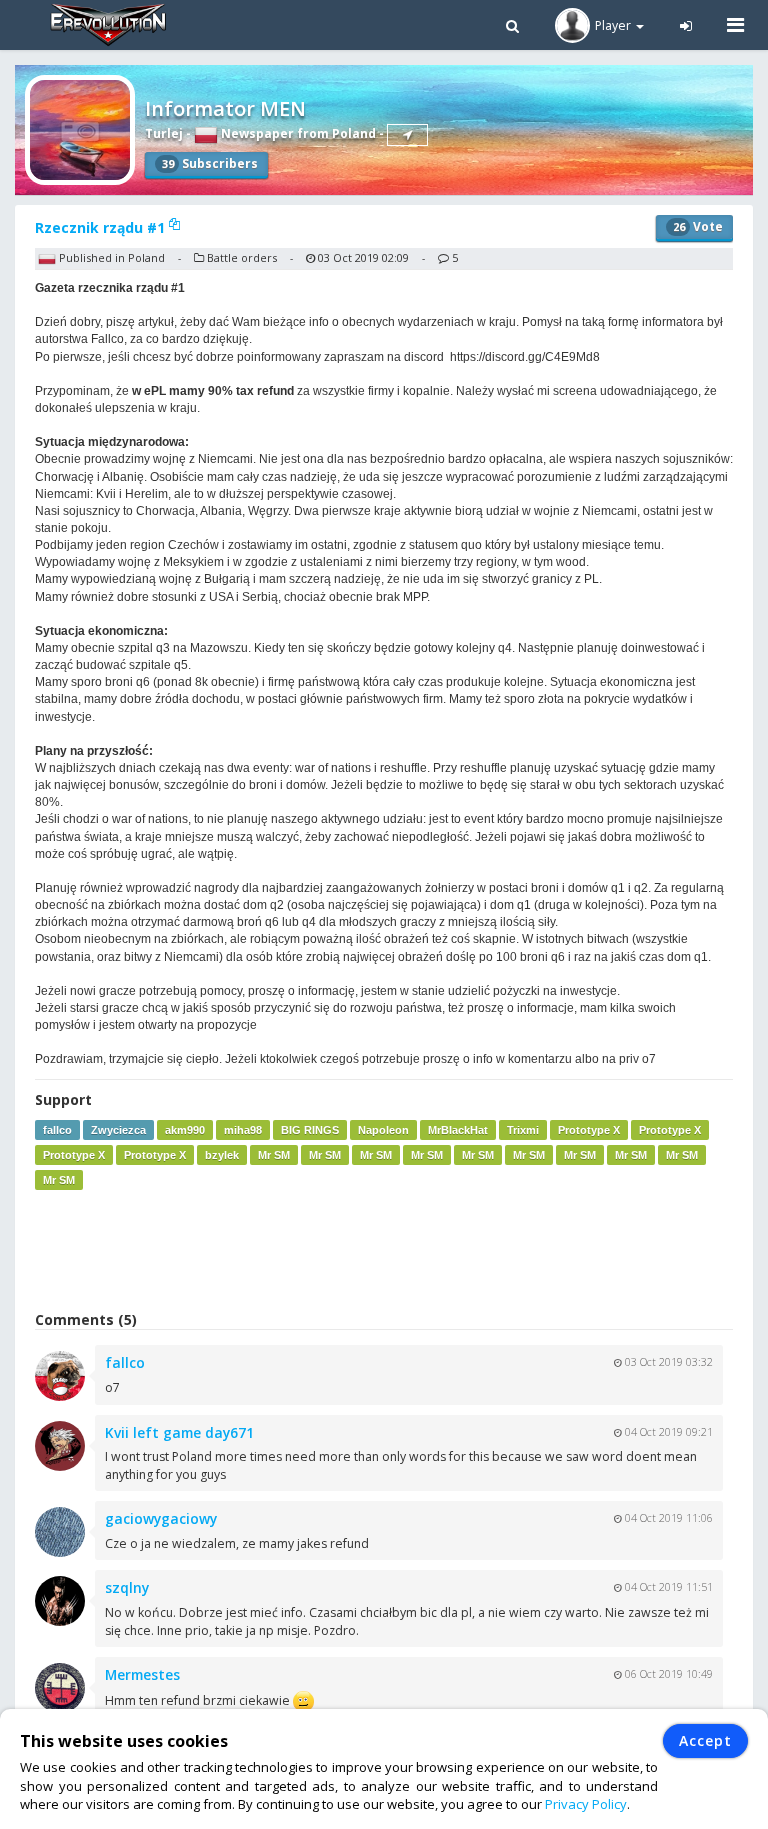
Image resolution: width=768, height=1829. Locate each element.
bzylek (222, 1155)
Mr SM (274, 1155)
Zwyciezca (118, 1130)
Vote (698, 226)
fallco (57, 1130)
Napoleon (383, 1130)
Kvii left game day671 (179, 1432)
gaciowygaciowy (161, 1518)
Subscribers (210, 163)
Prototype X (589, 1130)
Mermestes (142, 1674)
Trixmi (523, 1130)
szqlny (127, 1587)
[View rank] (407, 135)
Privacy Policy (586, 1804)
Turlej (164, 133)
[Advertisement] (384, 1250)
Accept (705, 1740)
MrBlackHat (458, 1130)
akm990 (185, 1130)
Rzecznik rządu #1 (102, 227)
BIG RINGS (310, 1130)
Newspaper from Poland (297, 133)
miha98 (243, 1130)
